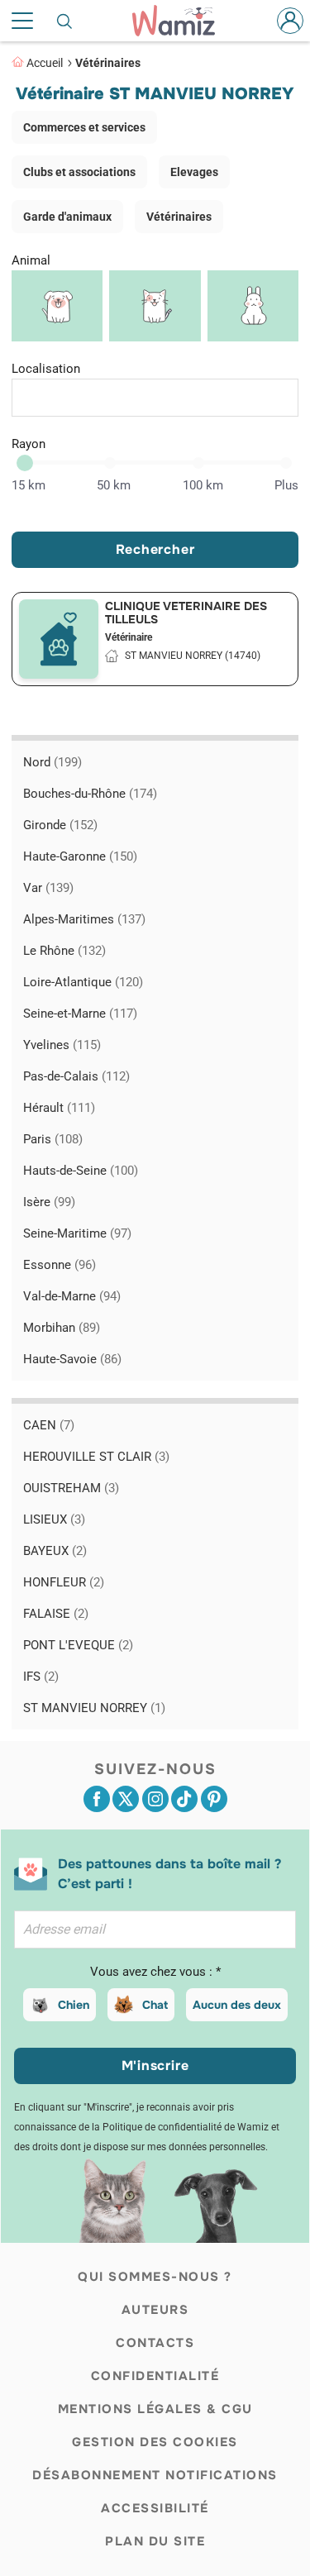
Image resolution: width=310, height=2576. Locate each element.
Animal (31, 260)
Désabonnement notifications (155, 2475)
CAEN (49, 1425)
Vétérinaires (108, 63)
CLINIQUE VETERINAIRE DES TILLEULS (186, 613)
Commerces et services (84, 127)
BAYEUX (55, 1551)
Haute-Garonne (80, 856)
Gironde (60, 825)
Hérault (59, 1108)
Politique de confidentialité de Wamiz (186, 2127)
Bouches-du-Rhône (90, 794)
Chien (74, 2005)
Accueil (45, 63)
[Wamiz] (181, 21)
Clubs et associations (79, 172)
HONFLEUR (64, 1582)
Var (48, 888)
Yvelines (62, 1045)
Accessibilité (155, 2508)
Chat (155, 2005)
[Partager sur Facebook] (97, 1799)
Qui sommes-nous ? (155, 2277)
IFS (41, 1677)
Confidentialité (155, 2376)
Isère (49, 1202)
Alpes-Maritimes (84, 919)
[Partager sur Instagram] (155, 1799)
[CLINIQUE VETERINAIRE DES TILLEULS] (59, 639)
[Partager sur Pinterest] (214, 1799)
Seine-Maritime (77, 1233)
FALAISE (56, 1614)
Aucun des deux (237, 2005)
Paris (53, 1139)
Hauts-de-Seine (81, 1171)
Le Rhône (64, 951)
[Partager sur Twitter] (126, 1799)
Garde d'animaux (67, 217)
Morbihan (62, 1328)
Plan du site (155, 2541)
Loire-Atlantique (83, 982)
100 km (203, 485)
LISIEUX (54, 1519)
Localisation (46, 369)
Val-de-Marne (72, 1296)
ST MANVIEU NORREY (94, 1708)
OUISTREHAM (71, 1488)
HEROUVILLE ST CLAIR (96, 1457)
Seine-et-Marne (80, 1014)
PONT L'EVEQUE (78, 1645)
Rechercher (155, 549)
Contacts (155, 2343)
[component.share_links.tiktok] (184, 1799)
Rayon (29, 444)
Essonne (60, 1265)
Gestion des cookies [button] (155, 2442)
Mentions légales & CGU (155, 2409)
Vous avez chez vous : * (155, 1972)
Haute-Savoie (72, 1359)
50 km (114, 485)
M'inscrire (155, 2066)
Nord (52, 762)
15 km (29, 485)
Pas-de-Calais (76, 1076)
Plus (286, 485)
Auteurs (155, 2310)
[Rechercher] (65, 21)
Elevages (194, 172)
